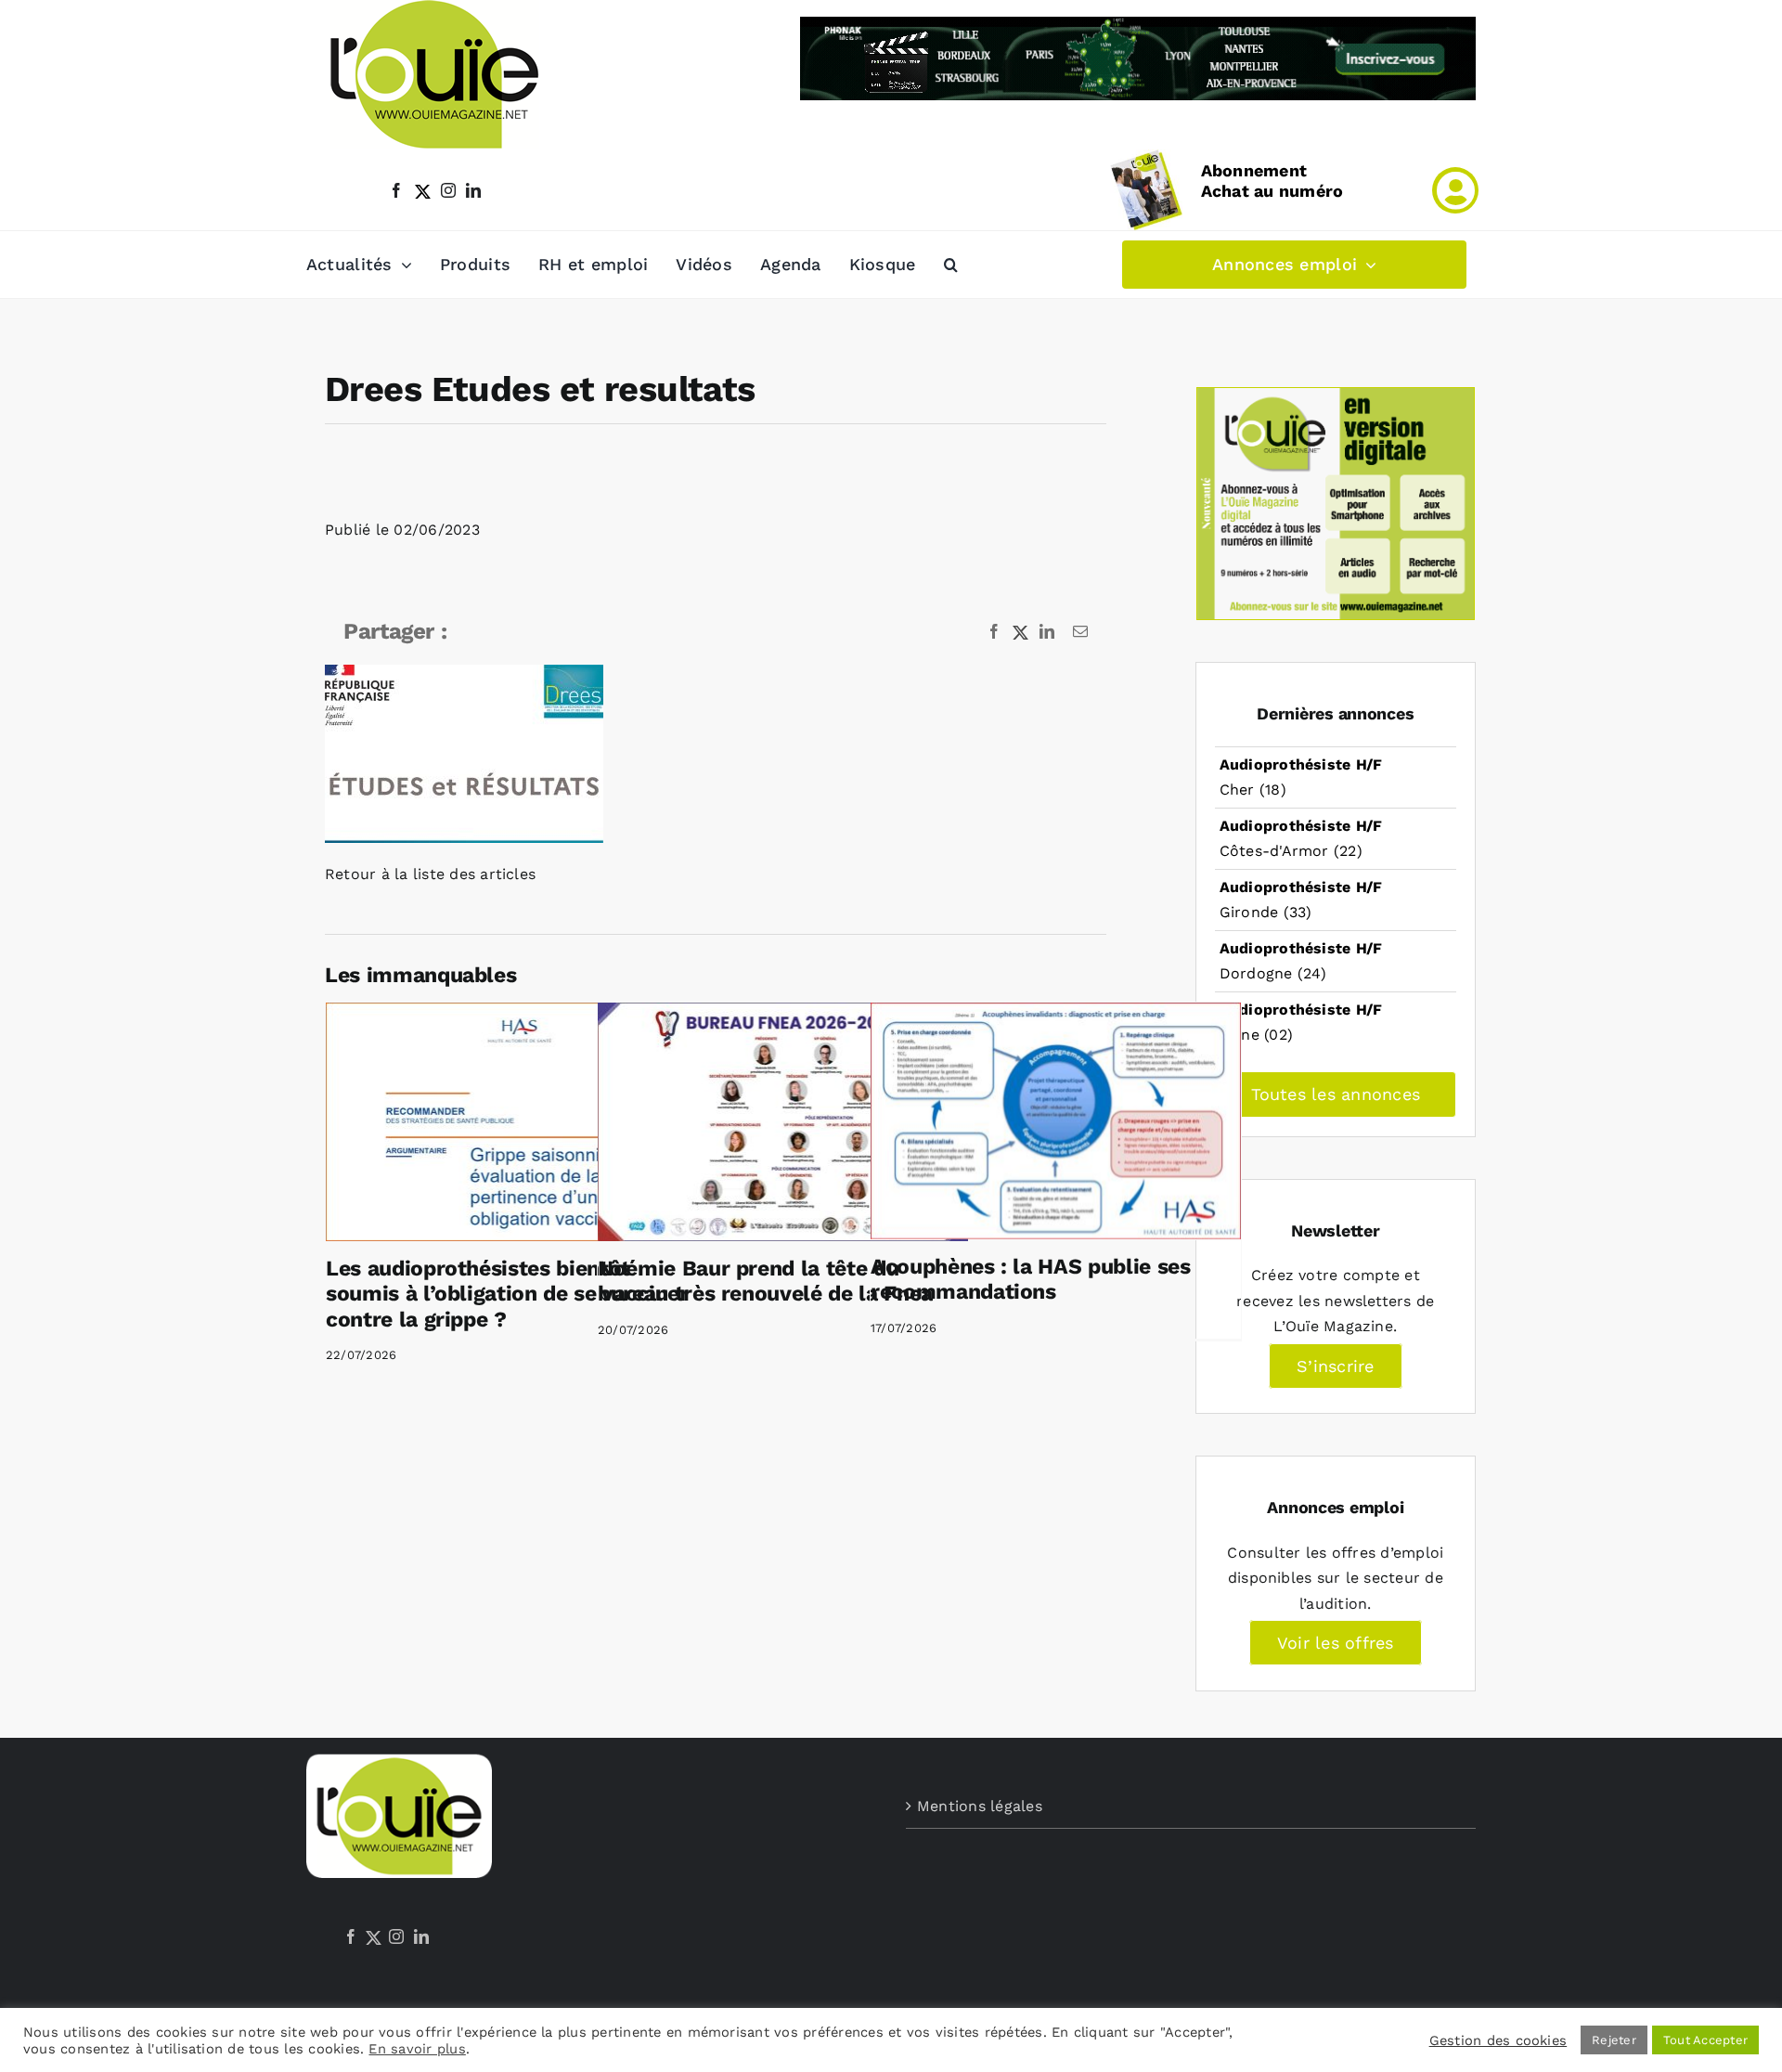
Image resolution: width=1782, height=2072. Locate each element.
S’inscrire (1335, 1366)
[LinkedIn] (421, 1936)
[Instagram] (396, 1936)
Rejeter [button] (1614, 2040)
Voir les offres (1336, 1643)
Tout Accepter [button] (1705, 2040)
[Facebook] (351, 1936)
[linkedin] (473, 190)
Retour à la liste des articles (430, 874)
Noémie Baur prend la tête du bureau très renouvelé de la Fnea (765, 1282)
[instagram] (448, 190)
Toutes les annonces (1336, 1094)
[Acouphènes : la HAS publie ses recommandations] (1056, 1120)
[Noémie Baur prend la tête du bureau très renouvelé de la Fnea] (783, 1121)
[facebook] (396, 190)
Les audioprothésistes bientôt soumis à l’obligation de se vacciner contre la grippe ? (507, 1294)
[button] (951, 265)
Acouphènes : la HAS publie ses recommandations (1031, 1280)
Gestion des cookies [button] (1498, 2040)
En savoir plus (417, 2049)
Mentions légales (980, 1806)
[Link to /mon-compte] (1455, 190)
